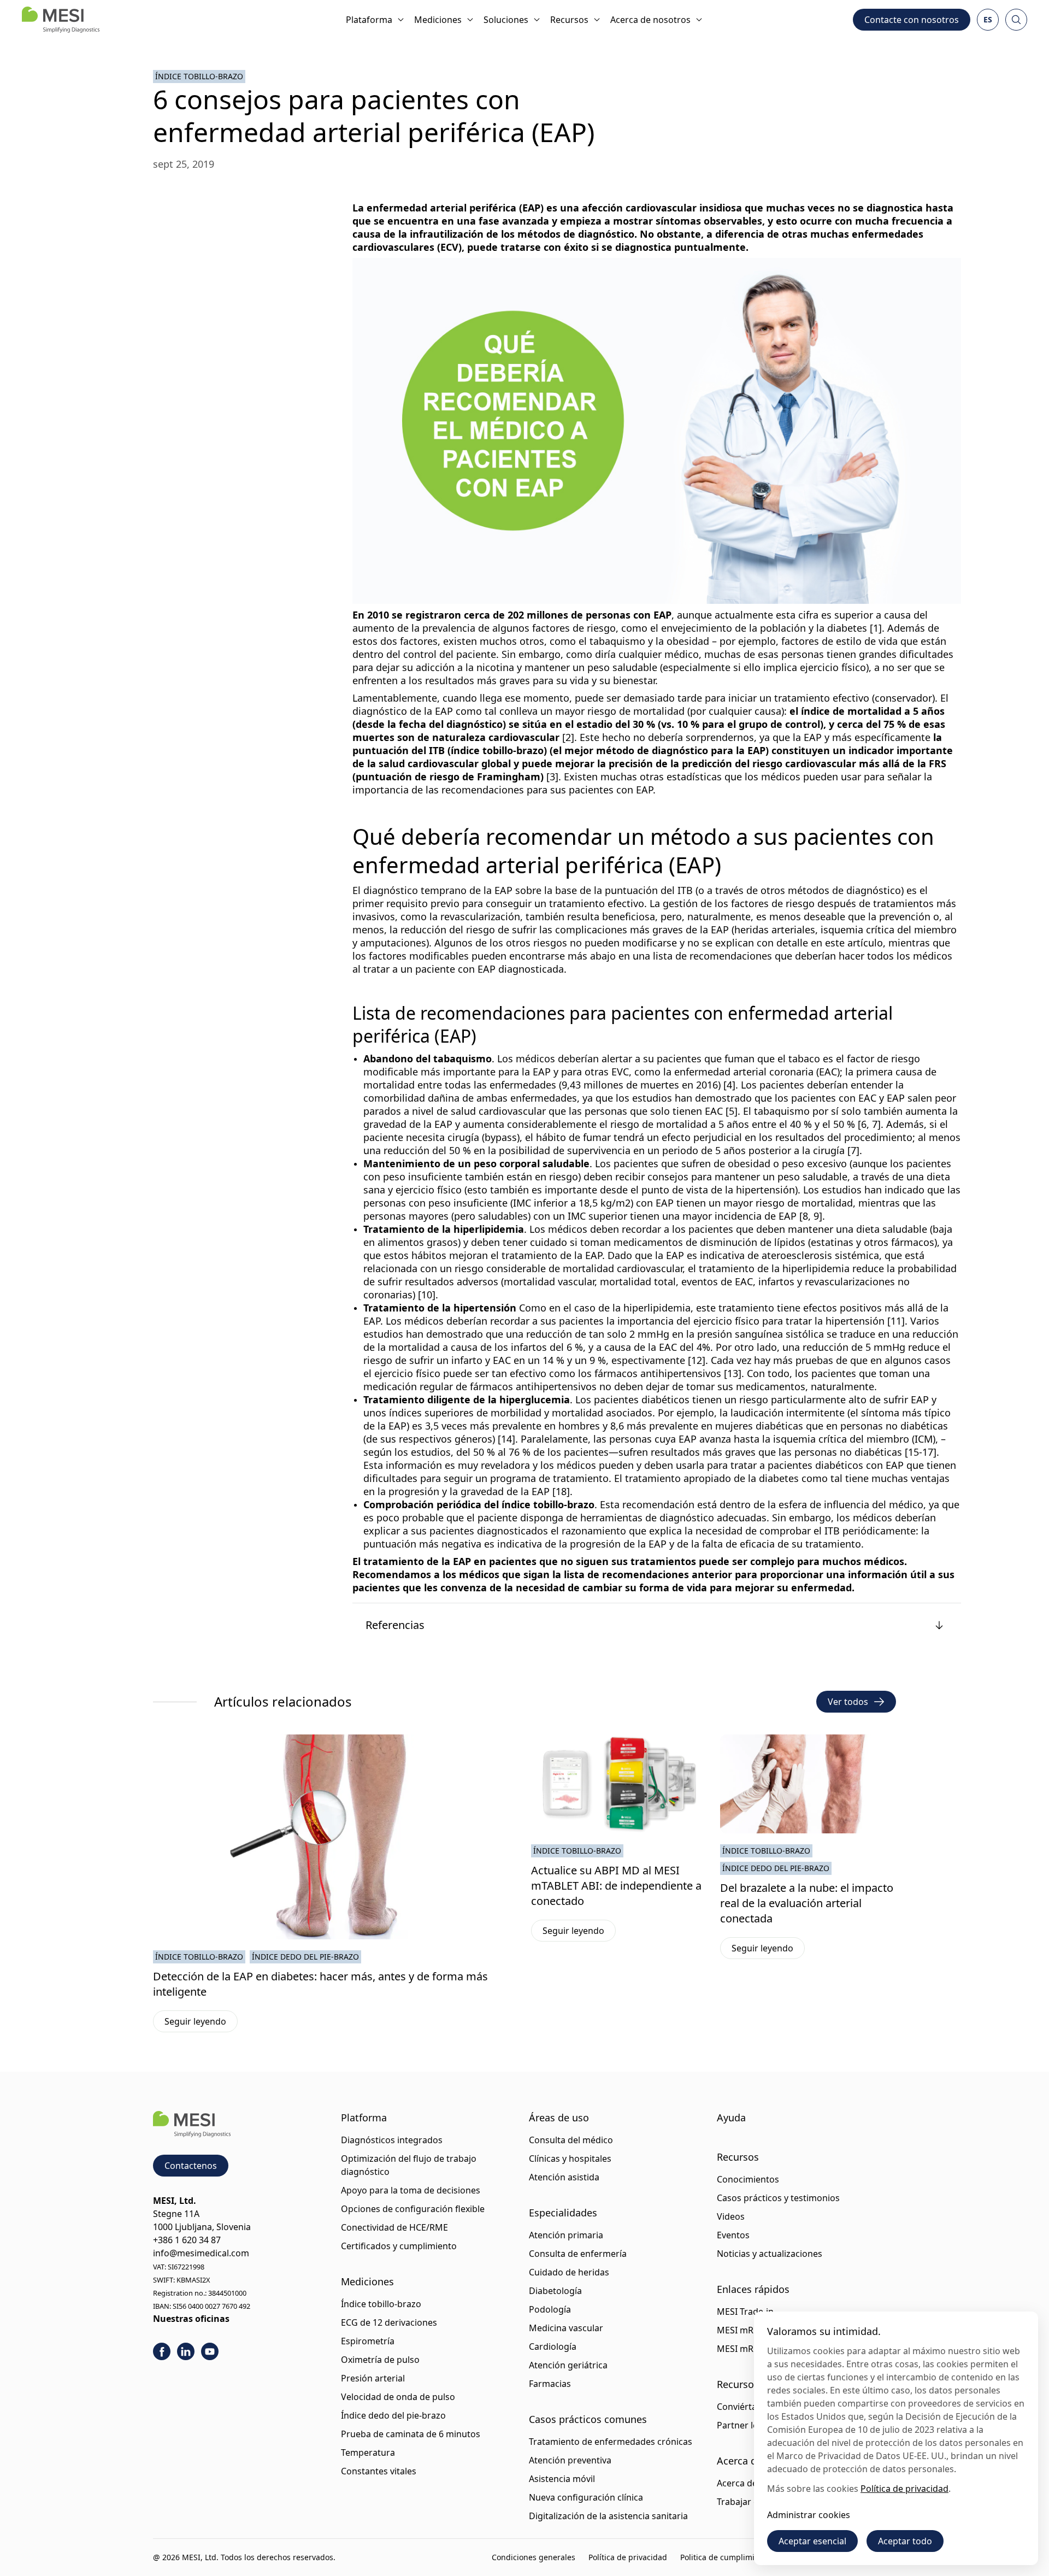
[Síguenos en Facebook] (162, 2351)
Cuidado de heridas (569, 2272)
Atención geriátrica (568, 2365)
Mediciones (438, 20)
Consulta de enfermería (578, 2254)
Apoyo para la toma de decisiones (411, 2190)
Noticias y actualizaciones (770, 2254)
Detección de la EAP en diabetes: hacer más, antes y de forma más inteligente (320, 1984)
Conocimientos (748, 2179)
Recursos (569, 20)
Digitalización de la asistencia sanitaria (608, 2516)
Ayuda (731, 2118)
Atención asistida (564, 2177)
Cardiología (553, 2346)
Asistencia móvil (562, 2479)
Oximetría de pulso (380, 2360)
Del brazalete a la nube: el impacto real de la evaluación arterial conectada (807, 1903)
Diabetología (555, 2291)
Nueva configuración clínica (586, 2497)
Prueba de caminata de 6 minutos (411, 2434)
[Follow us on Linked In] (186, 2351)
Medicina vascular (566, 2328)
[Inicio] (61, 20)
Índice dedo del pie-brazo (305, 1957)
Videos (731, 2216)
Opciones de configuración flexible (413, 2209)
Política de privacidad (628, 2557)
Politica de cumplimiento (726, 2557)
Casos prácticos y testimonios (778, 2198)
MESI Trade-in (745, 2312)
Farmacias (550, 2384)
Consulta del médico (571, 2140)
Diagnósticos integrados (392, 2140)
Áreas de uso (559, 2118)
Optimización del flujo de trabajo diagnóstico (409, 2165)
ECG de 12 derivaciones (389, 2322)
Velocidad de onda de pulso (398, 2397)
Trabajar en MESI (752, 2502)
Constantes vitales (379, 2471)
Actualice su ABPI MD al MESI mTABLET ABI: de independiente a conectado (616, 1886)
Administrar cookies (809, 2515)
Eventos (733, 2235)
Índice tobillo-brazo (199, 76)
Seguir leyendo (201, 2024)
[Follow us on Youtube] (210, 2351)
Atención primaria (566, 2235)
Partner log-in (746, 2425)
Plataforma (369, 20)
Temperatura (368, 2453)
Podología (550, 2309)
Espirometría (368, 2341)
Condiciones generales (534, 2557)
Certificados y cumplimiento (399, 2246)
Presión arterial (373, 2378)
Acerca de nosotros (650, 20)
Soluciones (506, 20)
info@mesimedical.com (201, 2253)
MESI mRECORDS (752, 2330)
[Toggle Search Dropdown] (1016, 20)
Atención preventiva (570, 2460)
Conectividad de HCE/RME (394, 2227)
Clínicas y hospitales (570, 2159)
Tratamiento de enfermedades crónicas (611, 2442)
